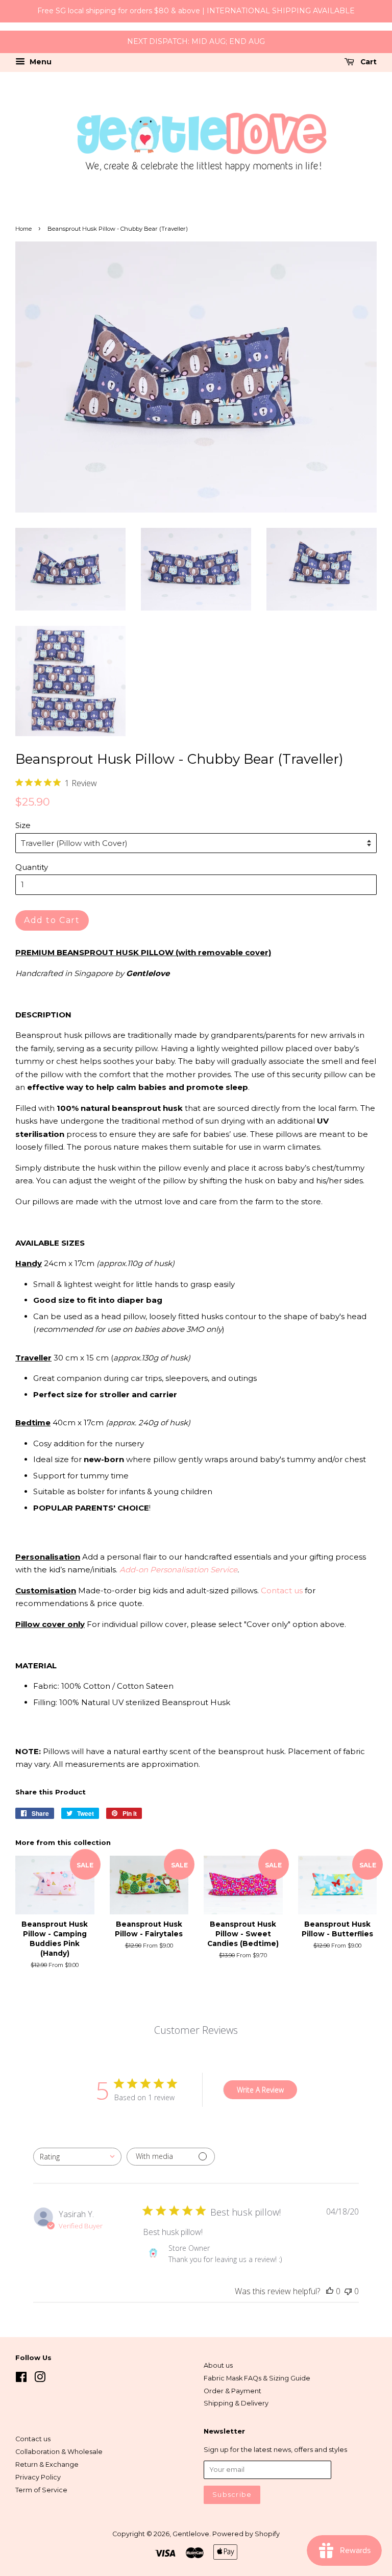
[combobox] (77, 2157)
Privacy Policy (38, 2477)
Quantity (32, 867)
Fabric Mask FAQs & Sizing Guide (257, 2378)
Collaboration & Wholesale (59, 2452)
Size (23, 825)
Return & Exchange (47, 2464)
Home (23, 229)
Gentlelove (191, 2534)
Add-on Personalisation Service (178, 1570)
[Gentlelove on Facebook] (21, 2379)
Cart (367, 62)
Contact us (282, 1590)
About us (218, 2365)
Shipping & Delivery (236, 2403)
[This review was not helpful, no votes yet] (348, 2291)
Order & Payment (232, 2391)
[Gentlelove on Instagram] (40, 2379)
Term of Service (41, 2490)
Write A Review (260, 2090)
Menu (40, 62)
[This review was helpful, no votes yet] (330, 2291)
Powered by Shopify (246, 2534)
